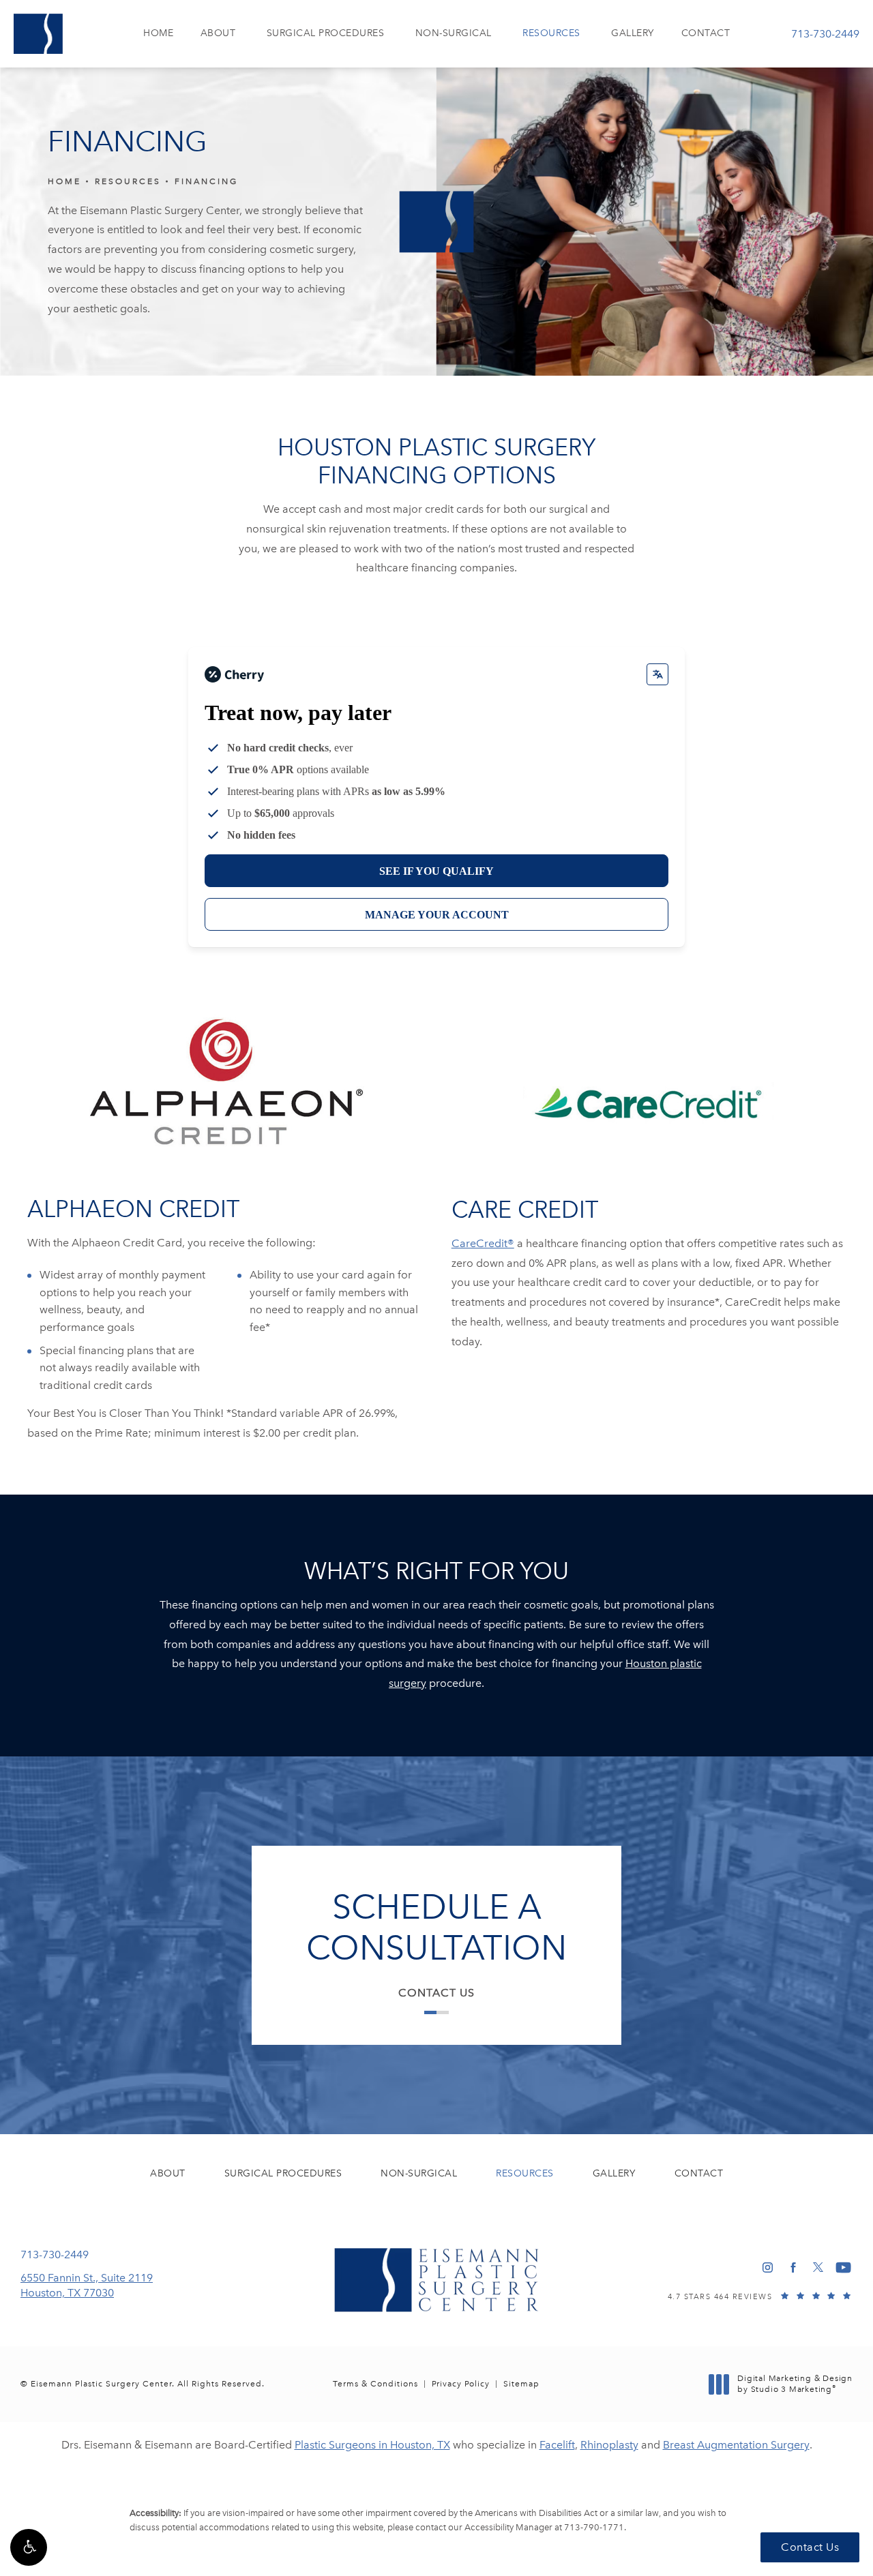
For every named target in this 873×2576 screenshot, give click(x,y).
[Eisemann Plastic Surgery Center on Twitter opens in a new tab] (818, 2267)
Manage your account (437, 915)
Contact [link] (706, 33)
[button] (29, 2547)
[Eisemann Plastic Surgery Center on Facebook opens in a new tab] (793, 2267)
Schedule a (436, 1928)
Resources (128, 181)
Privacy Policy (461, 2384)
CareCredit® (483, 1243)
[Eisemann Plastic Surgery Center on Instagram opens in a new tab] (768, 2267)
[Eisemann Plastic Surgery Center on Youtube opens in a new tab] (843, 2267)
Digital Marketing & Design (795, 2384)
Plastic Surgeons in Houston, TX (372, 2445)
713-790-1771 (594, 2527)
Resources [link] (551, 33)
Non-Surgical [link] (454, 33)
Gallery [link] (633, 33)
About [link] (218, 33)
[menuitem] (158, 34)
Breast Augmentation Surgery (736, 2445)
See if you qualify (436, 871)
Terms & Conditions (375, 2384)
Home (64, 181)
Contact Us (436, 1993)
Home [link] (158, 33)
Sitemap (521, 2384)
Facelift (557, 2445)
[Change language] (657, 674)
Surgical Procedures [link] (326, 33)
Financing (206, 181)
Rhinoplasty (609, 2445)
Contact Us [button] (810, 2547)
